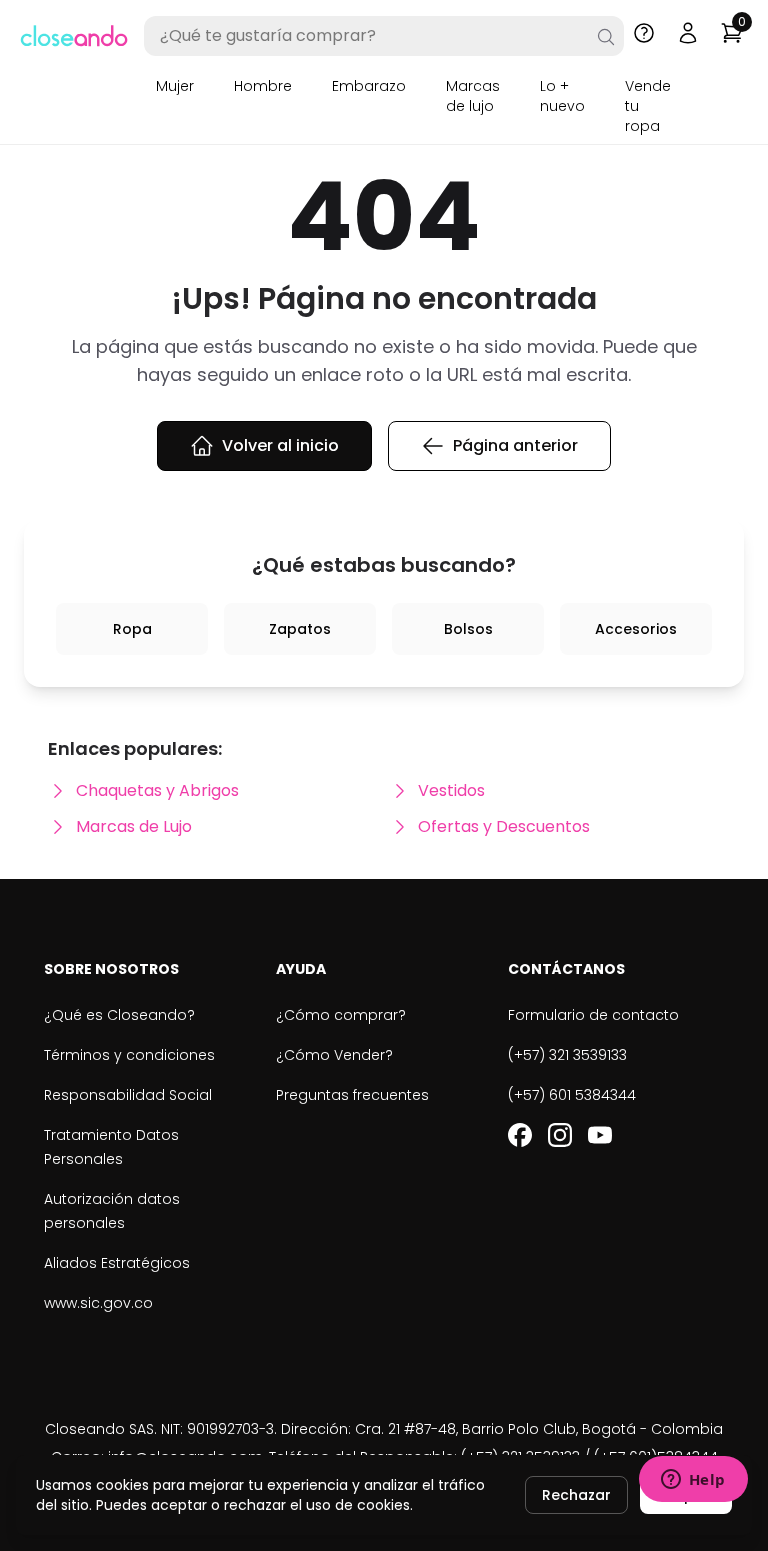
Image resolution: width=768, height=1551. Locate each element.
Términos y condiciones (129, 1055)
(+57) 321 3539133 (567, 1055)
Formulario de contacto (593, 1015)
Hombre (263, 86)
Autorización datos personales (112, 1211)
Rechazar (576, 1495)
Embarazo (369, 86)
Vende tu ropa (648, 106)
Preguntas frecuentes (352, 1095)
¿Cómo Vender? (334, 1055)
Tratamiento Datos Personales (111, 1147)
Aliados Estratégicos (117, 1263)
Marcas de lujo (473, 96)
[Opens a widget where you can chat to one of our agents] (693, 1481)
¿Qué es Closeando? (119, 1015)
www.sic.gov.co (98, 1303)
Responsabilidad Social (128, 1095)
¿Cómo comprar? (341, 1015)
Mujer (175, 86)
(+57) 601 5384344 (572, 1095)
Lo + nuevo (562, 96)
